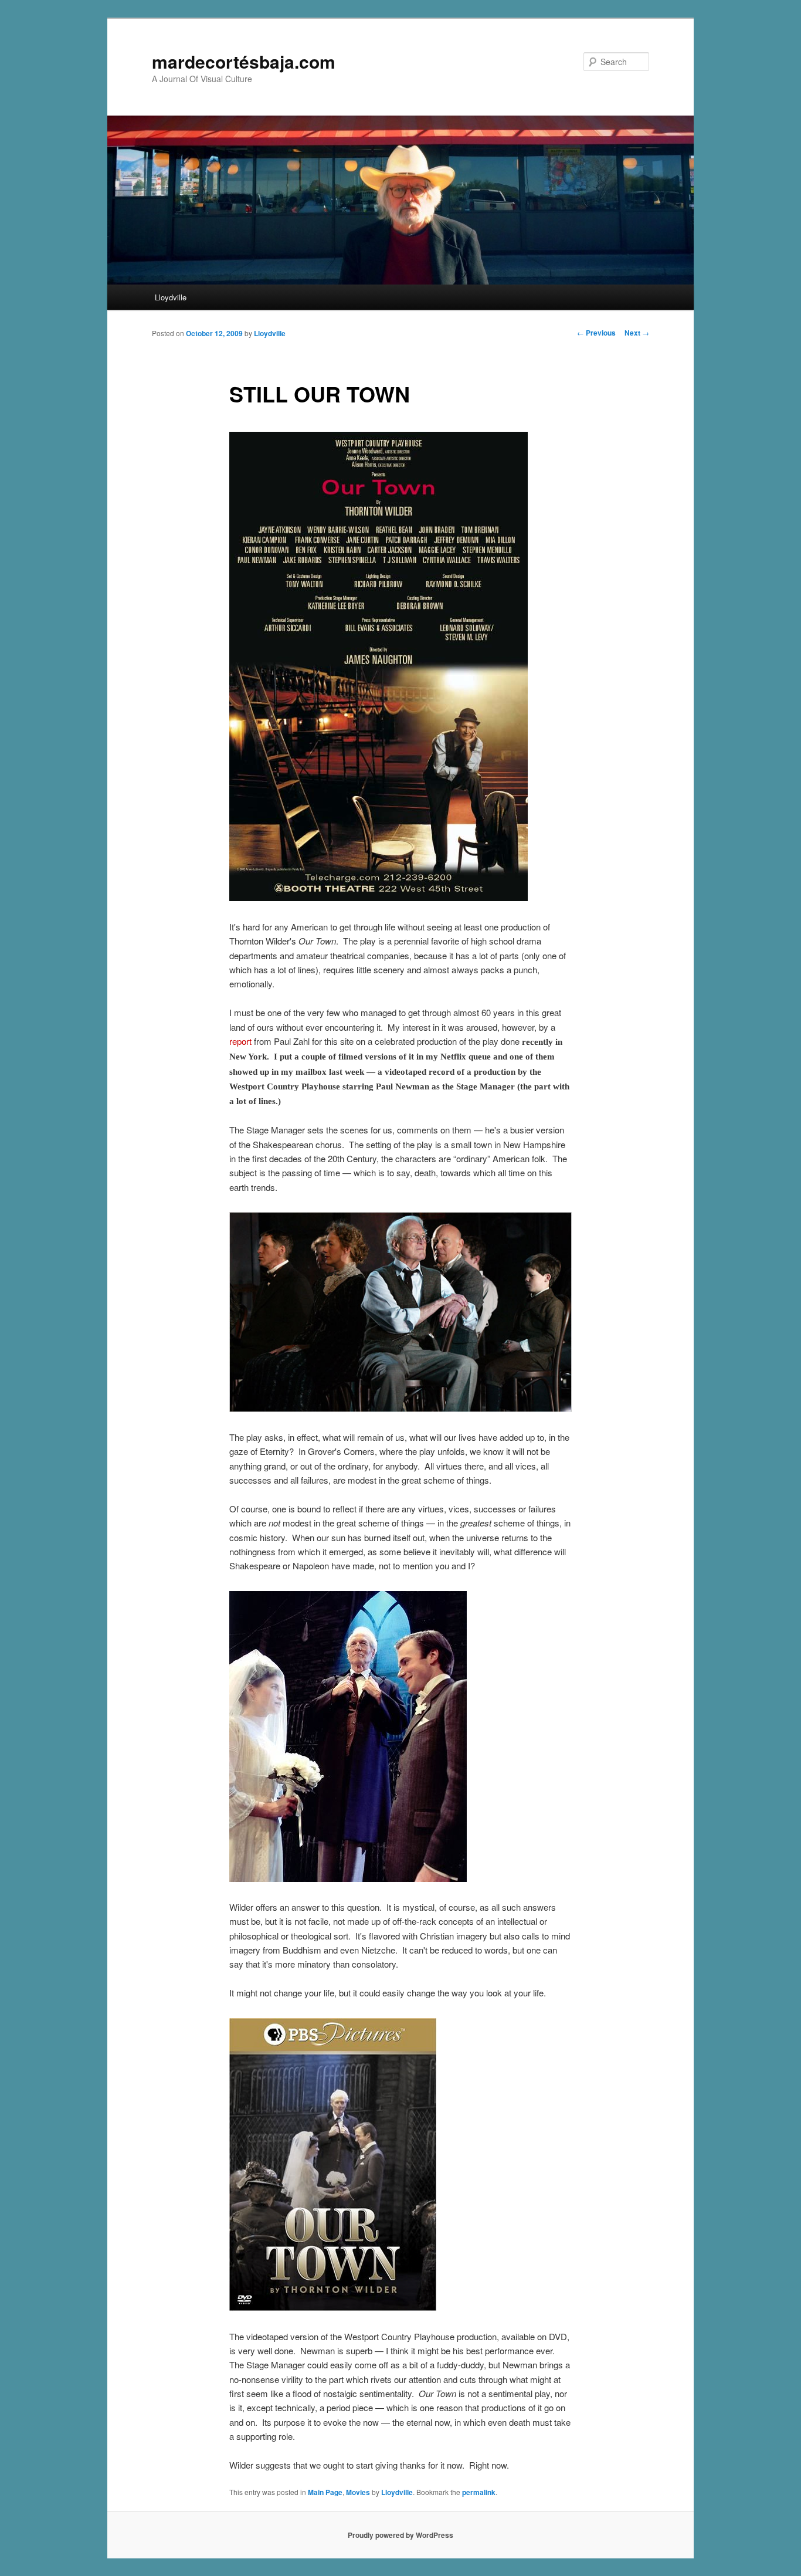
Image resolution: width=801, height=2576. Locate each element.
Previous (596, 333)
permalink (479, 2492)
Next (637, 333)
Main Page (325, 2492)
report (240, 1041)
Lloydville (171, 297)
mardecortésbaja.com (244, 61)
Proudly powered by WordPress (400, 2535)
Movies (358, 2492)
